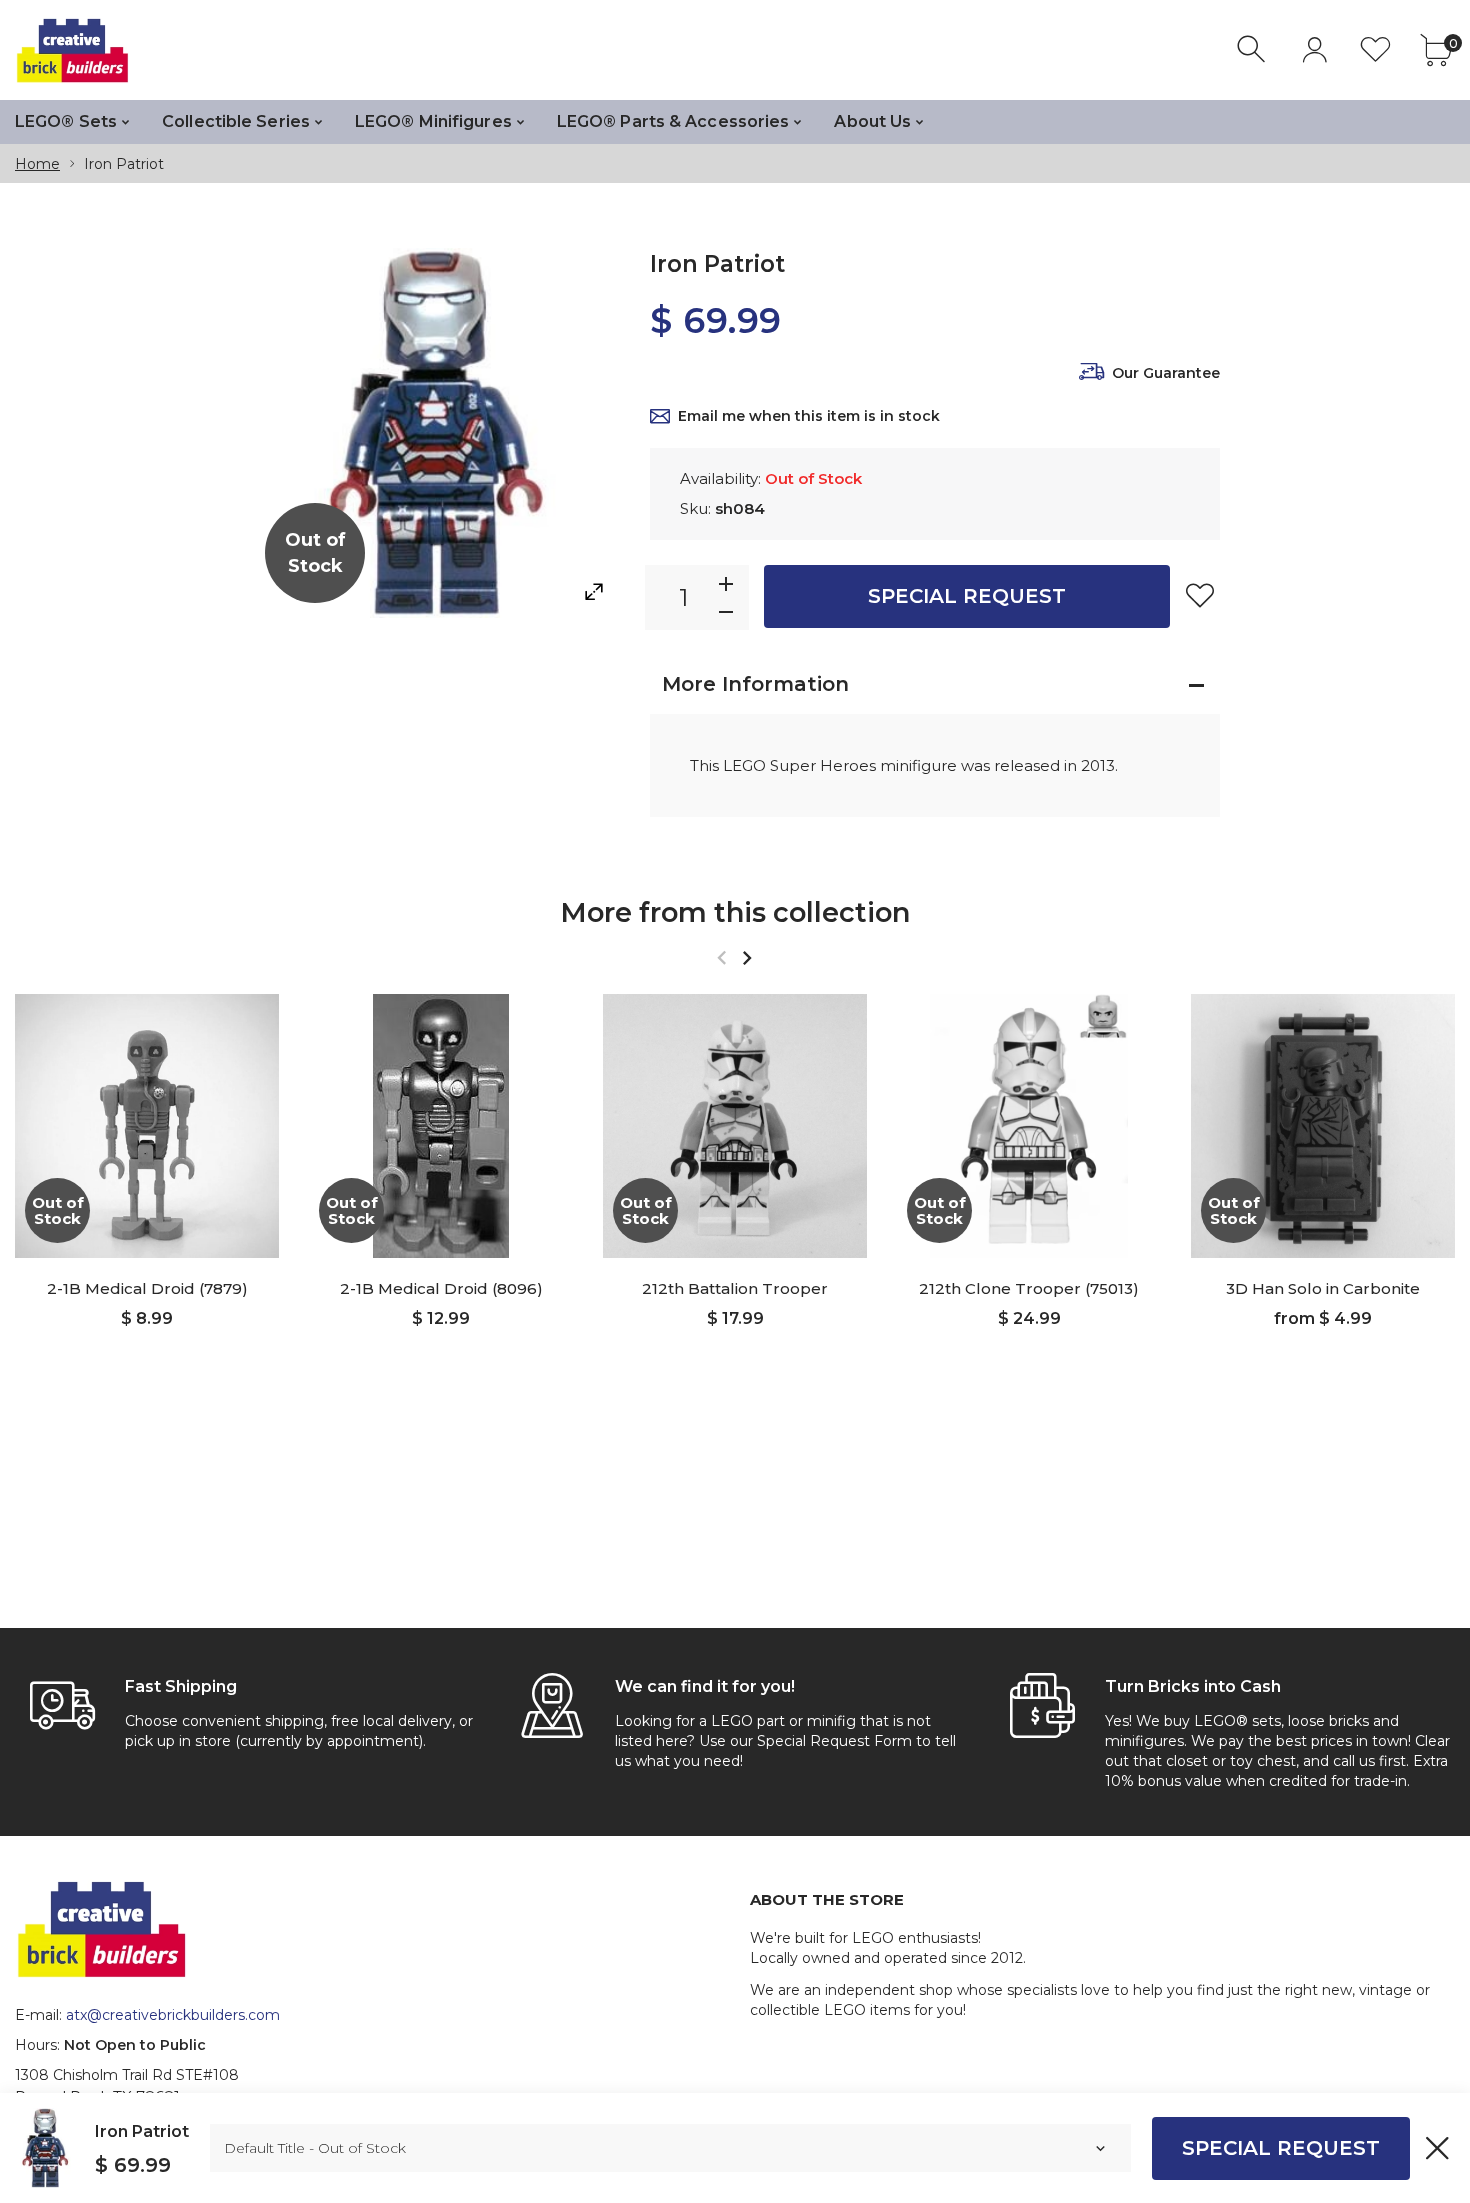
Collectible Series (236, 121)
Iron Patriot (142, 2131)
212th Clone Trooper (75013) (1029, 1288)
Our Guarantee (1166, 373)
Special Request (967, 596)
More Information (755, 684)
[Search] (1253, 49)
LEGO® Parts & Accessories (673, 121)
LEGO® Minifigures (433, 121)
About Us (872, 121)
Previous (721, 957)
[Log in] (1314, 49)
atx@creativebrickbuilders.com (173, 2015)
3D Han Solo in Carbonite (1323, 1288)
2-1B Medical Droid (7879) (147, 1288)
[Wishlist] (1375, 49)
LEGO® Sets (66, 121)
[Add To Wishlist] (1200, 595)
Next (746, 957)
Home (37, 164)
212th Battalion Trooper (735, 1288)
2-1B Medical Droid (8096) (441, 1288)
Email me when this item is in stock (809, 416)
